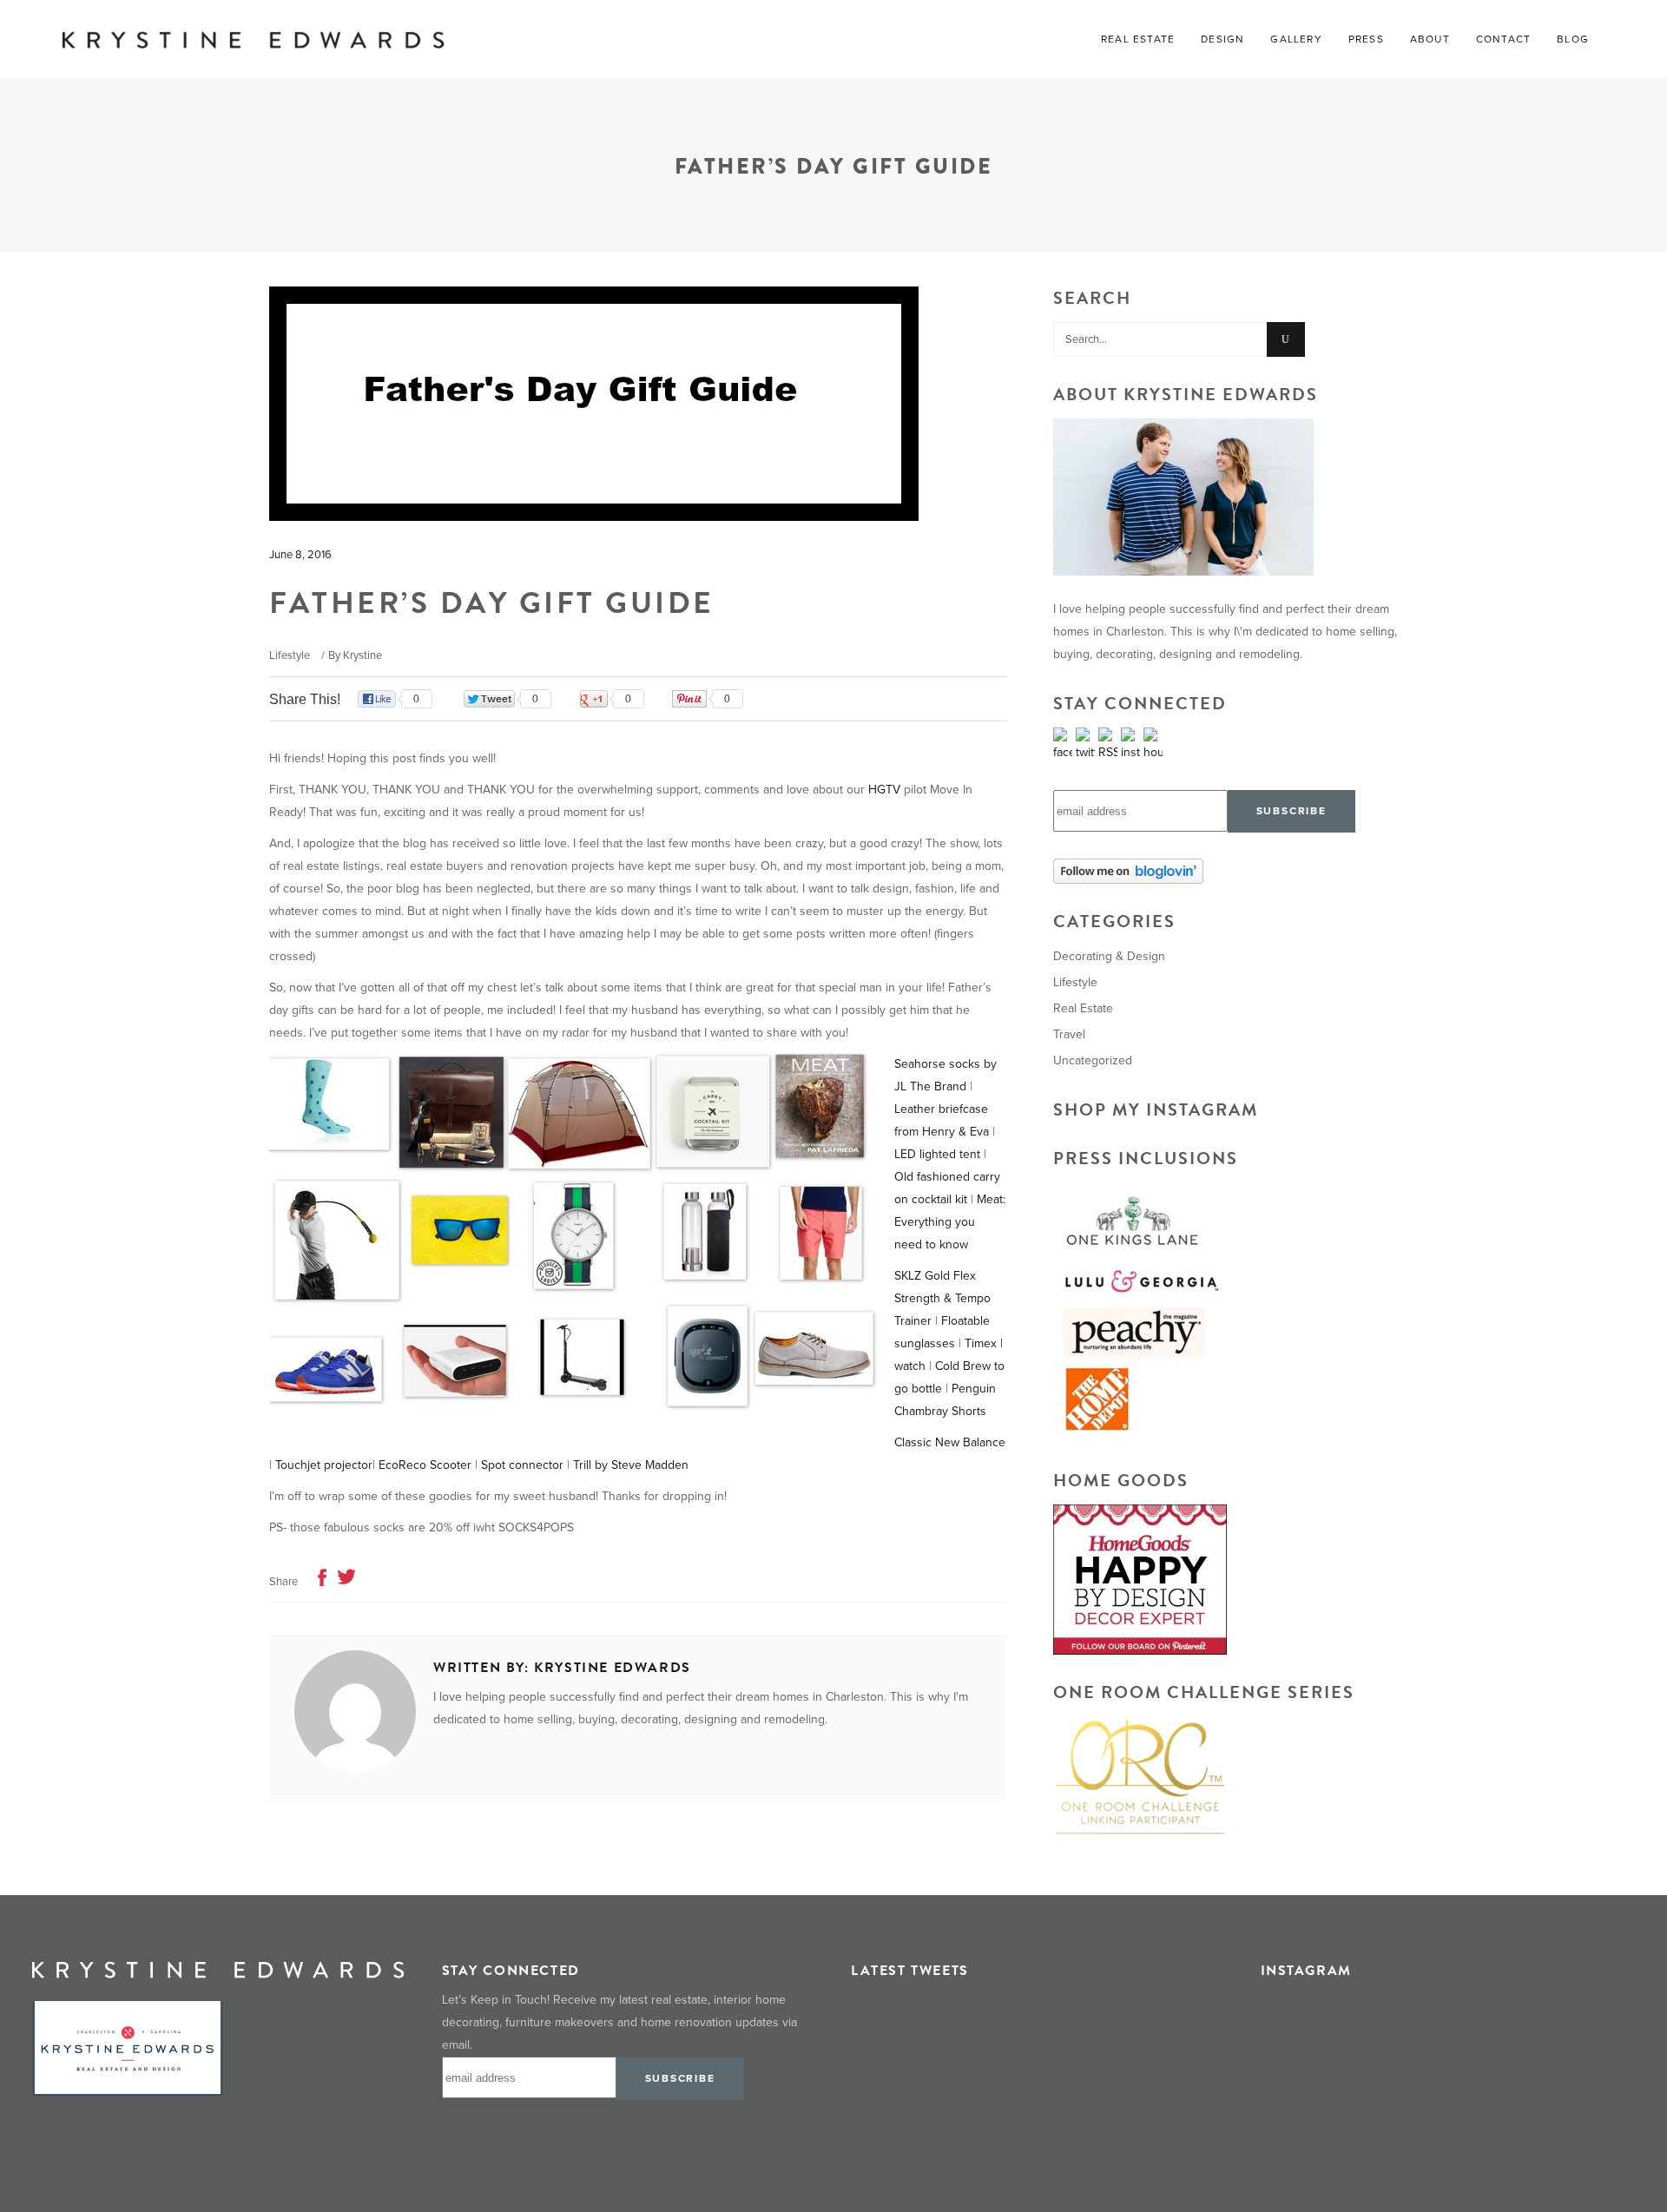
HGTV (884, 790)
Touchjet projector (324, 1465)
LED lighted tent (937, 1154)
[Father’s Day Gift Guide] (355, 1711)
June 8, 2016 (300, 555)
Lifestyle (290, 655)
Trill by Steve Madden (631, 1465)
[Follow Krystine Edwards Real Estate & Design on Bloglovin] (1226, 871)
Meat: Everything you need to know (950, 1222)
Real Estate (1083, 1008)
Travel (1069, 1034)
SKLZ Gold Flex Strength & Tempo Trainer (942, 1298)
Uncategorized (1093, 1060)
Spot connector (522, 1465)
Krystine (362, 655)
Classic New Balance (950, 1442)
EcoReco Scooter (425, 1465)
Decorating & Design (1109, 956)
